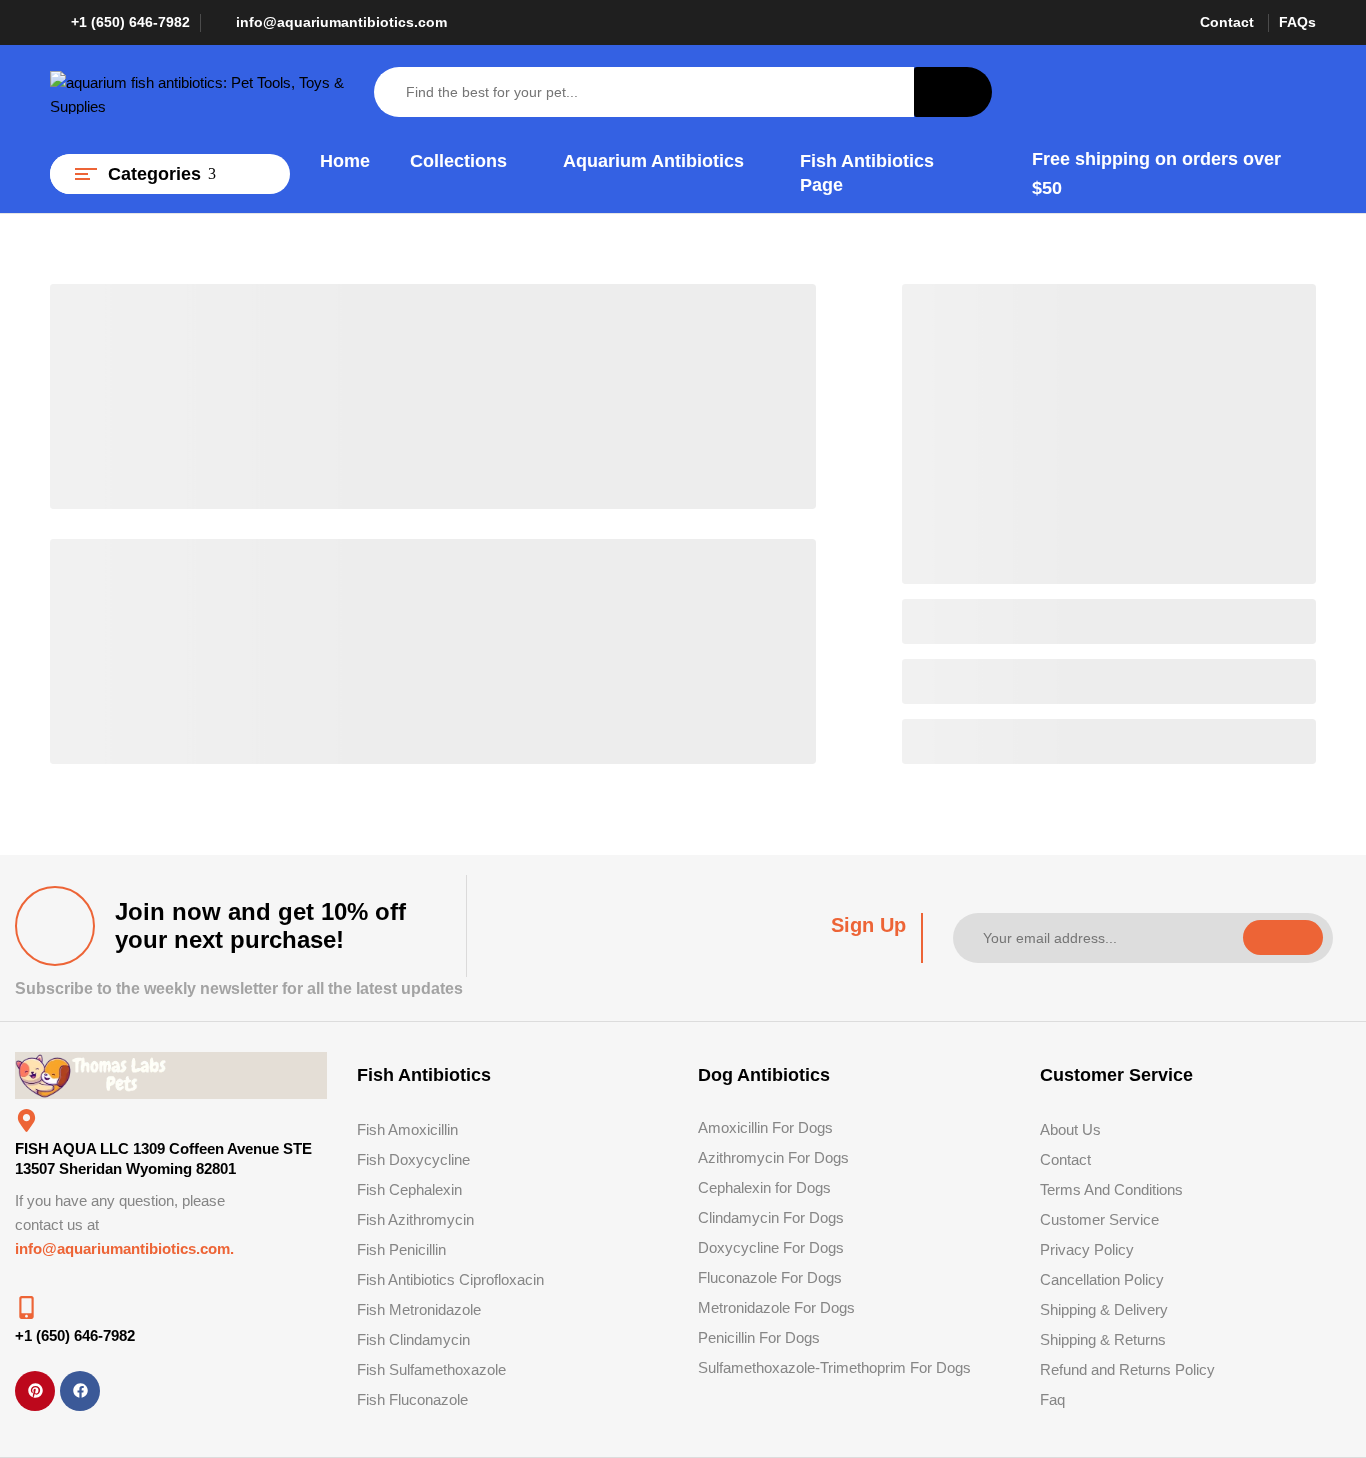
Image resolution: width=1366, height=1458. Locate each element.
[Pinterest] (35, 1391)
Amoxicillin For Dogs (765, 1127)
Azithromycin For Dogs (773, 1157)
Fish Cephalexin (409, 1189)
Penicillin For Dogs (759, 1337)
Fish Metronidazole (419, 1309)
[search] (953, 92)
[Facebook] (80, 1391)
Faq (1052, 1399)
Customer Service (1099, 1219)
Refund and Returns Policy (1127, 1369)
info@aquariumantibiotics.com (341, 22)
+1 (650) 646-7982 (130, 22)
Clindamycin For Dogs (771, 1217)
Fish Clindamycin (413, 1339)
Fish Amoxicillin (407, 1129)
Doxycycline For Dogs (771, 1247)
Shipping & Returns (1103, 1339)
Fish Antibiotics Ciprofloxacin (450, 1279)
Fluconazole (737, 1277)
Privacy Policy (1087, 1249)
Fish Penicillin (401, 1249)
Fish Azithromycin (415, 1219)
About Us (1070, 1129)
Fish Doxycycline (413, 1159)
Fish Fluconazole (412, 1399)
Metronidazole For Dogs (776, 1307)
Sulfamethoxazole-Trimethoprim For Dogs (834, 1367)
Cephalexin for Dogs (764, 1187)
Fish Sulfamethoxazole (431, 1369)
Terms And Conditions (1111, 1189)
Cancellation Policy (1102, 1279)
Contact (1227, 22)
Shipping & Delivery (1104, 1309)
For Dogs (811, 1277)
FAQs (1297, 22)
